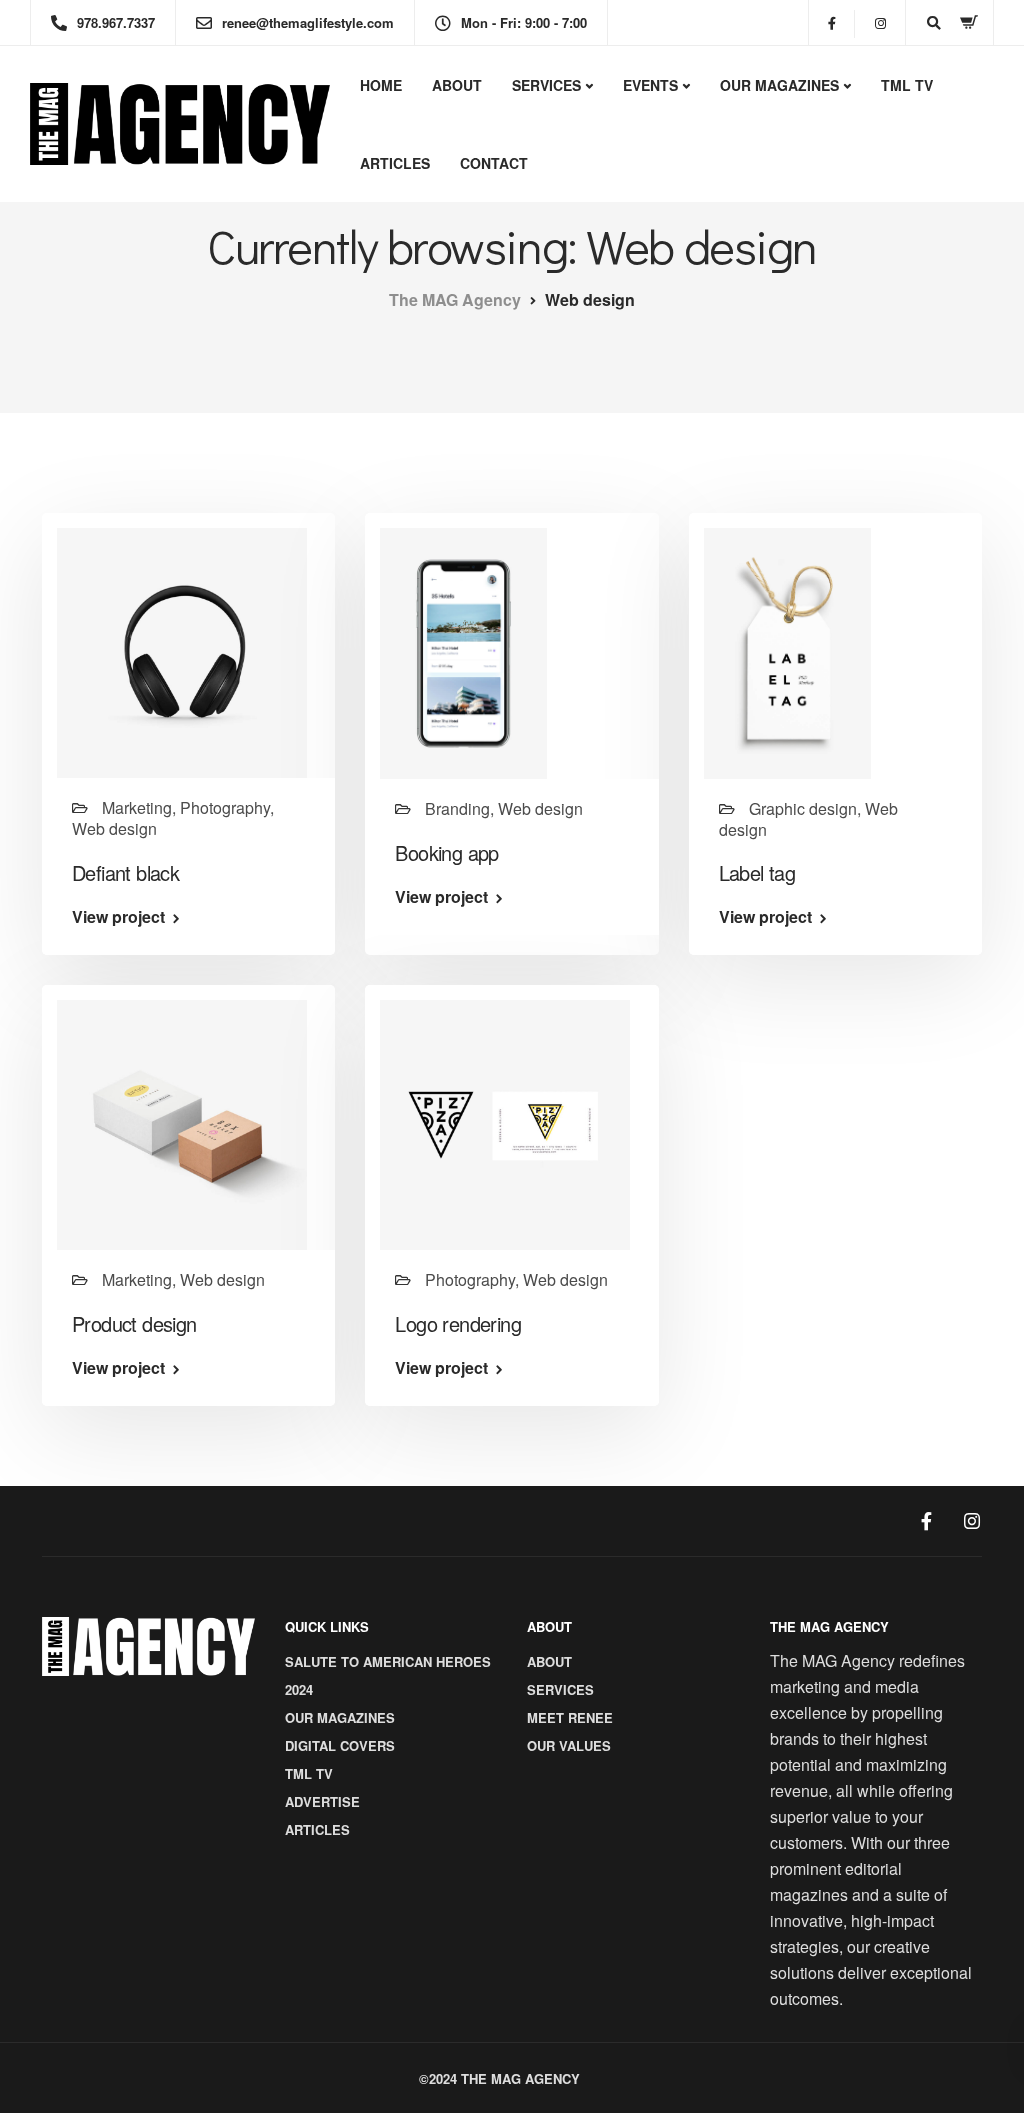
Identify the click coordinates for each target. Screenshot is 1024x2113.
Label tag (757, 872)
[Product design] (182, 1123)
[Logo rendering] (505, 1123)
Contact (494, 163)
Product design (134, 1323)
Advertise (322, 1801)
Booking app (446, 852)
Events (650, 85)
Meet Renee (570, 1717)
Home (381, 85)
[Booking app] (463, 651)
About (457, 85)
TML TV (907, 85)
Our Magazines (779, 85)
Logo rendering (458, 1323)
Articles (395, 163)
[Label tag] (787, 651)
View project (118, 917)
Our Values (569, 1745)
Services (546, 85)
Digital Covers (340, 1745)
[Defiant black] (182, 651)
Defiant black (125, 872)
